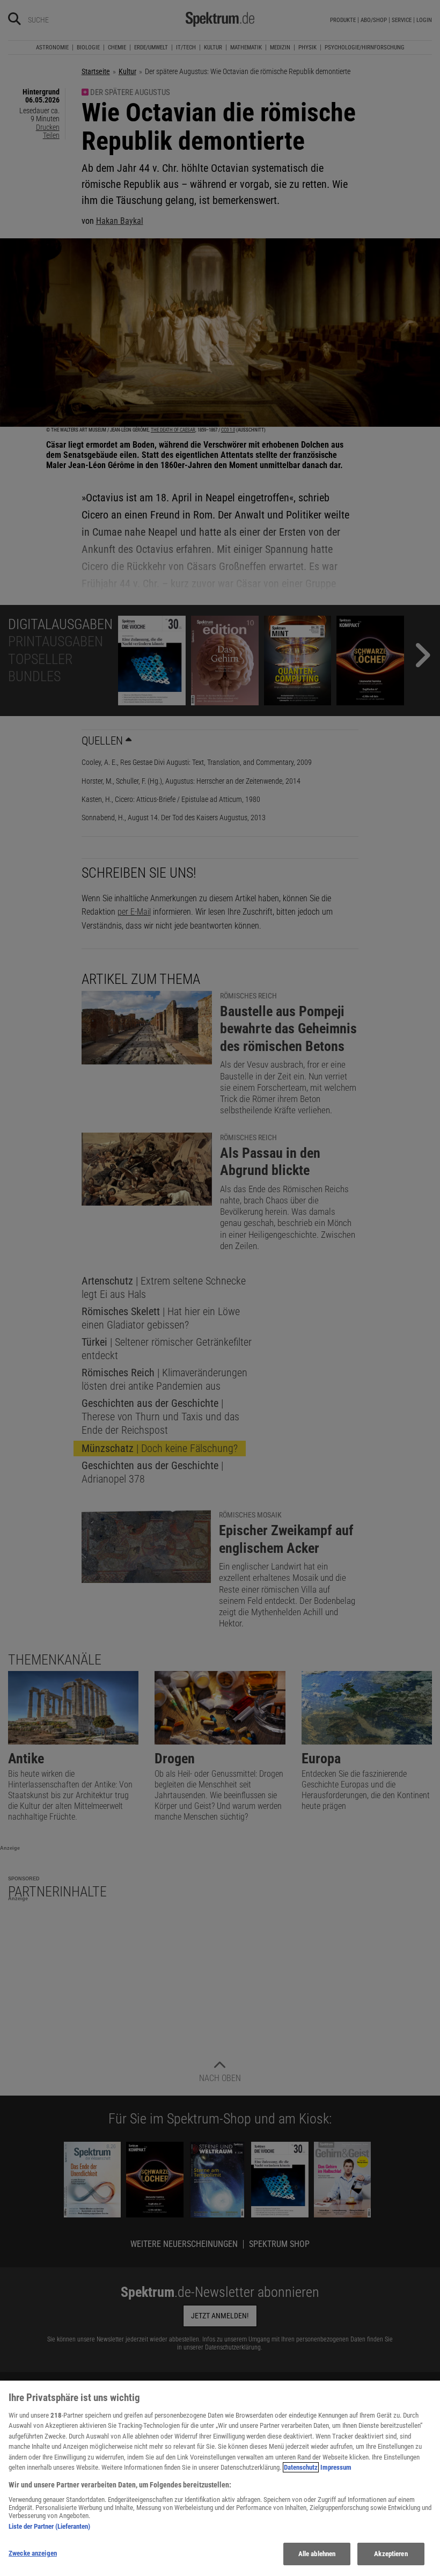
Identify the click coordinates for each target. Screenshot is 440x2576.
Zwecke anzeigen (33, 2553)
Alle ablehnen (317, 2554)
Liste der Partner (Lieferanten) (49, 2526)
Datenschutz (301, 2467)
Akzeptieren (391, 2554)
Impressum (336, 2467)
